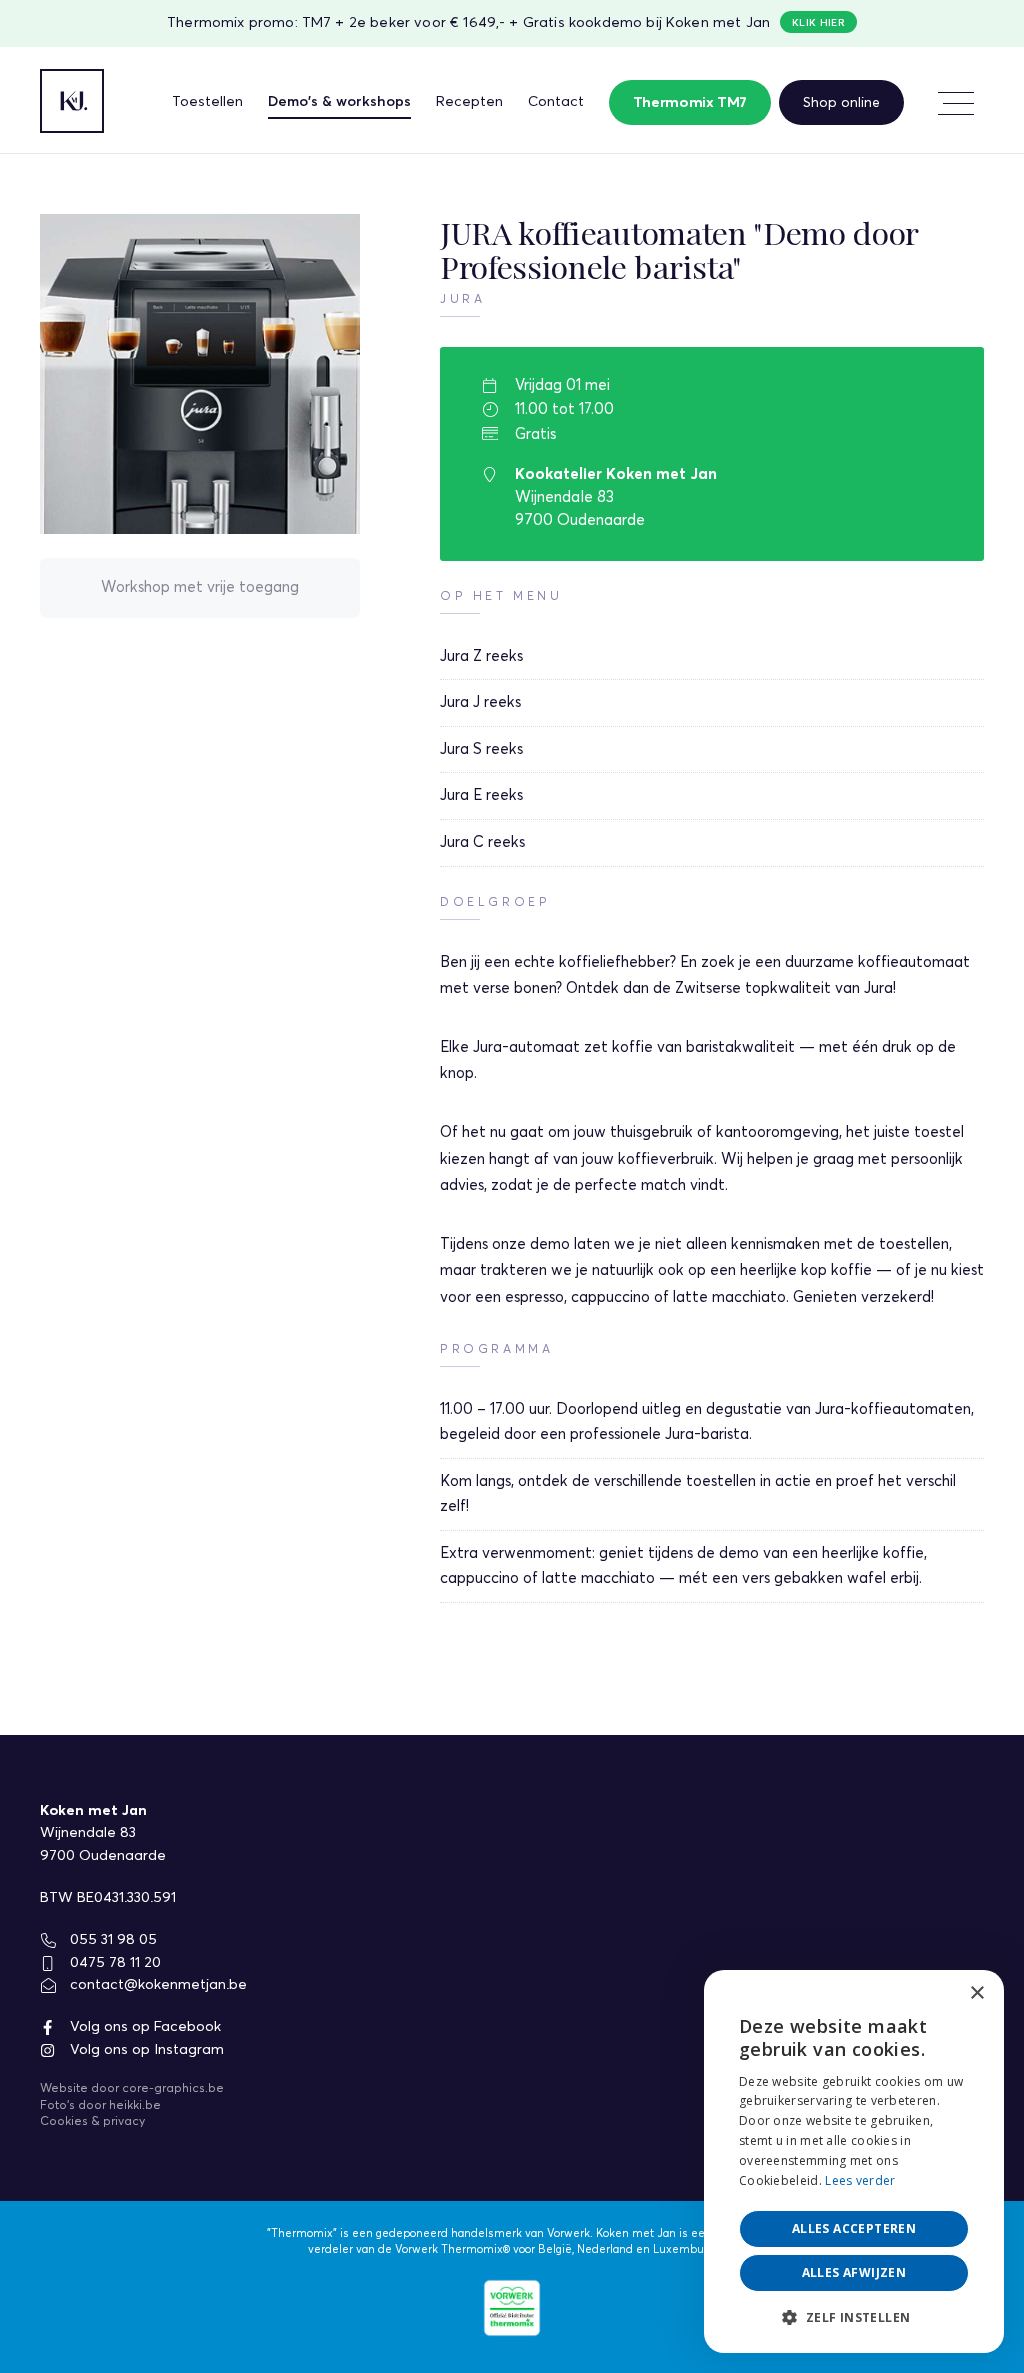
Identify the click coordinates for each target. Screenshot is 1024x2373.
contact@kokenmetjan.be (156, 1985)
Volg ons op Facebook (143, 2027)
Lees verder (860, 2180)
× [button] (976, 1993)
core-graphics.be (173, 2089)
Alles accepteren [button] (854, 2228)
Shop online (841, 103)
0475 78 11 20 (113, 1963)
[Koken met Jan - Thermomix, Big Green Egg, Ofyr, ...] (72, 101)
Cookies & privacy (92, 2122)
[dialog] (854, 2161)
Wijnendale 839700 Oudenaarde (103, 1844)
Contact (556, 102)
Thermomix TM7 (690, 103)
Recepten (469, 102)
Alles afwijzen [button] (854, 2272)
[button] (854, 2318)
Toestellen (207, 102)
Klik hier (818, 23)
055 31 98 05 (111, 1940)
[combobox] (934, 1995)
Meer (954, 103)
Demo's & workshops (339, 102)
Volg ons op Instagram (145, 2050)
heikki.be (135, 2106)
